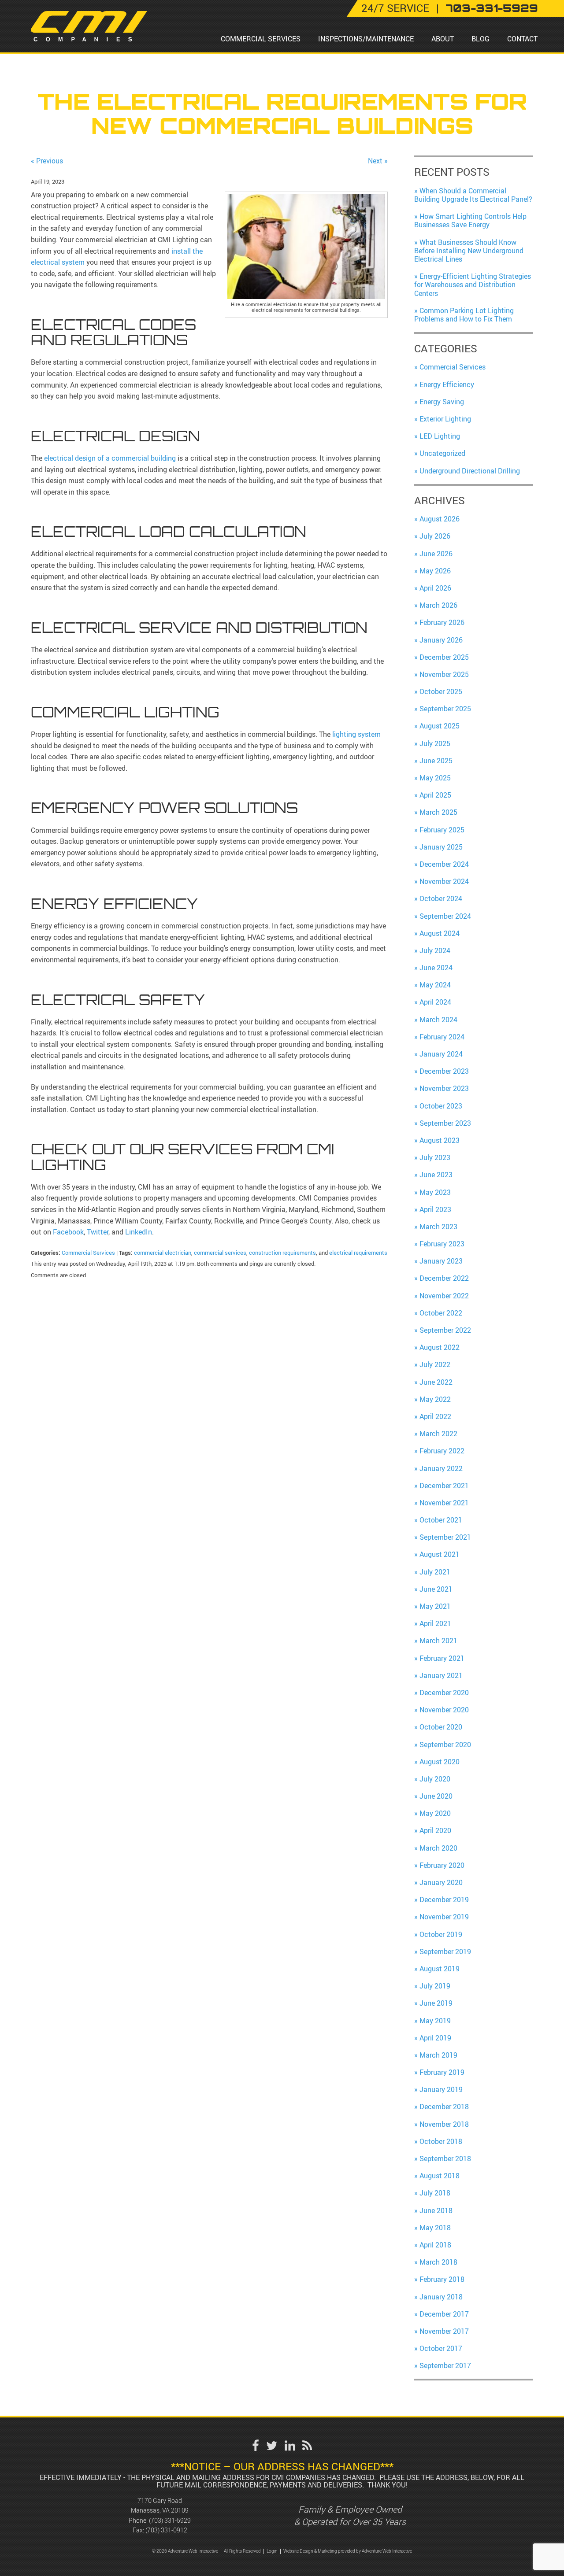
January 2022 (441, 1468)
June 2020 (436, 1796)
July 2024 (435, 950)
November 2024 (444, 881)
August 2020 (440, 1762)
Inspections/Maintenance (366, 39)
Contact (522, 39)
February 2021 (442, 1658)
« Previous (47, 161)
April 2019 (435, 2038)
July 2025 (435, 743)
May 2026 (435, 571)
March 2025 (438, 812)
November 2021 (444, 1503)
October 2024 (441, 898)
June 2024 (436, 968)
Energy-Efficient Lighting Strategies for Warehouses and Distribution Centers (473, 285)
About (443, 39)
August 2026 (440, 519)
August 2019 (440, 1969)
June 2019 (436, 2003)
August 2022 (440, 1347)
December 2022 (444, 1278)
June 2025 (436, 761)
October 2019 (441, 1934)
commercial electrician (163, 1253)
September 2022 (445, 1330)
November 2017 (444, 2331)
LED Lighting (440, 436)
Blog (481, 39)
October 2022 (441, 1313)
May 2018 (435, 2228)
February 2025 (442, 830)
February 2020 (442, 1865)
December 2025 (444, 657)
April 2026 (435, 588)
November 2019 (444, 1917)
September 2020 (445, 1744)
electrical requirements (358, 1253)
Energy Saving (442, 402)
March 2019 (438, 2055)
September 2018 (445, 2158)
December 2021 (444, 1486)
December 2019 (444, 1900)
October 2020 (441, 1727)
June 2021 (436, 1589)
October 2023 (441, 1106)
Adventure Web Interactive (387, 2551)
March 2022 (438, 1434)
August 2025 (440, 726)
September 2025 (445, 709)
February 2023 (442, 1244)
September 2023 (445, 1123)
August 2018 (440, 2176)
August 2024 (440, 933)
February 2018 (442, 2279)
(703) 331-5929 (170, 2520)
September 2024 (445, 916)
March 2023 (438, 1227)
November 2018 (444, 2124)
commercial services (220, 1253)
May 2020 (435, 1813)
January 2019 (441, 2089)
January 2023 (441, 1261)
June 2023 (436, 1175)
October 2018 (441, 2141)
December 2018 (444, 2107)
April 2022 (435, 1416)
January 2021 (441, 1675)
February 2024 (442, 1037)
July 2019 (435, 1986)
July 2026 (435, 536)
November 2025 (444, 674)
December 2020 (444, 1693)
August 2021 (440, 1554)
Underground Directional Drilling (470, 471)
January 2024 (441, 1054)
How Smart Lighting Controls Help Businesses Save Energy (470, 220)
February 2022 (442, 1451)
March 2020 (438, 1848)
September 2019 (445, 1951)
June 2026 (436, 554)
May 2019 (435, 2021)
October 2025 (441, 691)
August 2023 (440, 1140)
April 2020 (435, 1830)
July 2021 (435, 1572)
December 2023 (444, 1071)
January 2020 (441, 1882)
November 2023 (444, 1088)
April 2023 (435, 1209)
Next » (378, 161)
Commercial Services (261, 39)
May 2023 (435, 1192)
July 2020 (435, 1779)
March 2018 (438, 2262)
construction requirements (282, 1253)
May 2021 (435, 1606)
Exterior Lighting (445, 419)
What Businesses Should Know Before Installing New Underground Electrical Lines (469, 251)
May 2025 (435, 778)
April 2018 (435, 2245)
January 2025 (441, 847)
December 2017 (444, 2314)
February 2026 (442, 622)
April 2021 (435, 1623)
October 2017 (441, 2348)
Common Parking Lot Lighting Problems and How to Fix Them (464, 315)
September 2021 (445, 1537)
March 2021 (438, 1641)
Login (272, 2551)
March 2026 (438, 605)
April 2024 (435, 1002)
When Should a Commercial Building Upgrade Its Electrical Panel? (473, 195)
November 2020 (444, 1710)
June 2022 (436, 1382)
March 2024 (438, 1020)
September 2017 (445, 2365)
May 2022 (435, 1399)
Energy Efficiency (447, 384)
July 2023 (435, 1157)
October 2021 (441, 1520)
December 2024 (444, 864)
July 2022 (435, 1364)
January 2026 (441, 640)
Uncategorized (442, 453)
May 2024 (435, 985)
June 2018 (436, 2210)
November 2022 (444, 1296)
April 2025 (435, 795)
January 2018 (441, 2297)
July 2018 (435, 2193)
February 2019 (442, 2072)
